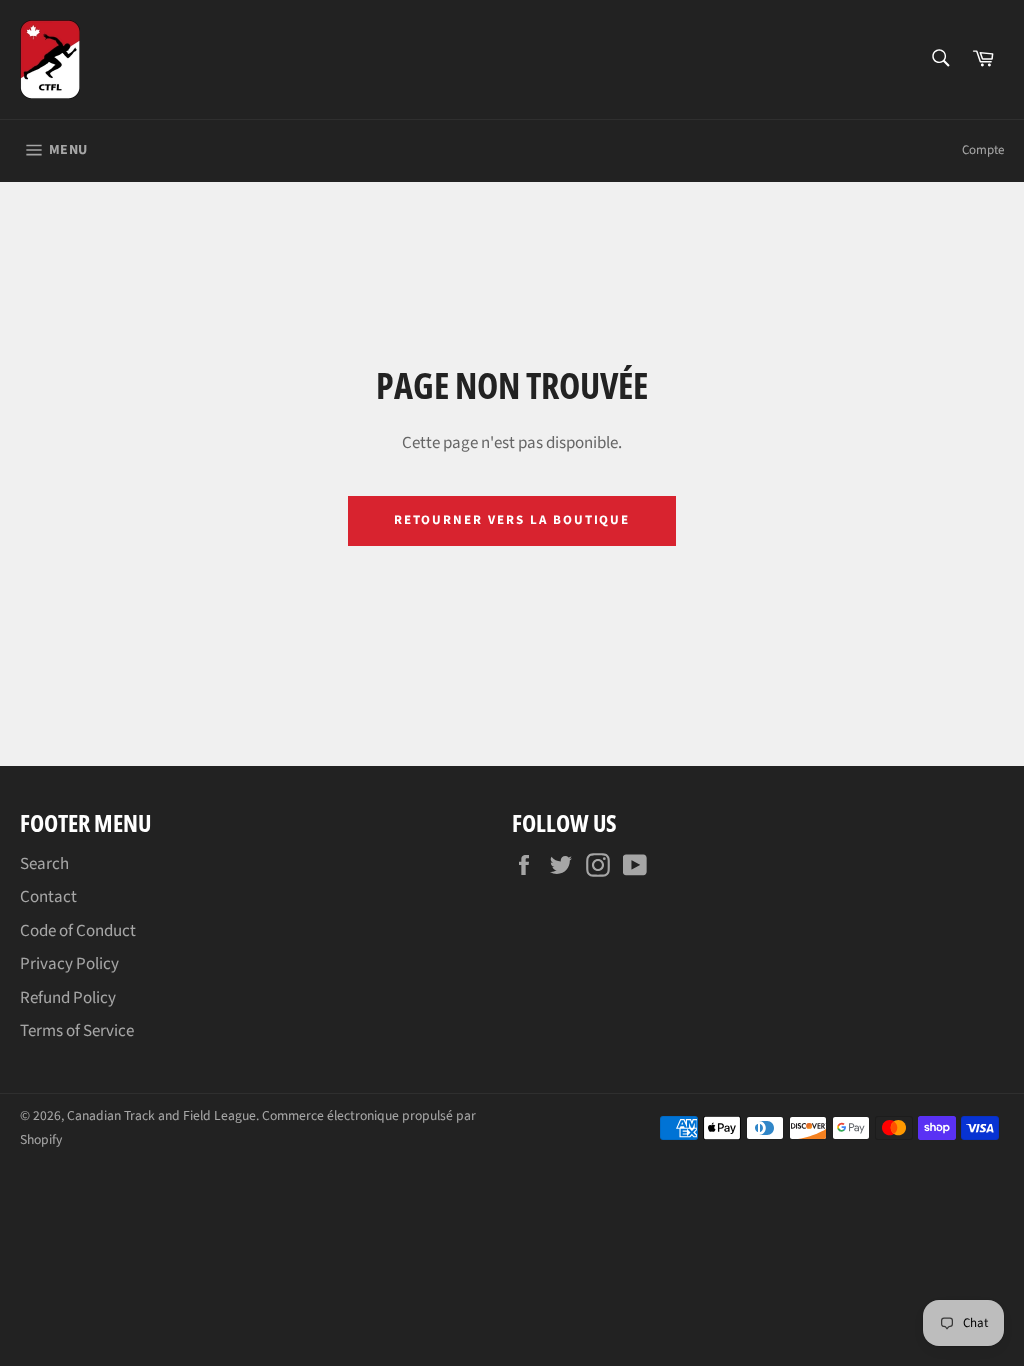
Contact (48, 897)
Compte (983, 150)
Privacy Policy (69, 964)
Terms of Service (77, 1031)
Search (44, 864)
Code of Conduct (78, 931)
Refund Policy (68, 998)
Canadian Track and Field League (161, 1115)
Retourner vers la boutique (512, 520)
